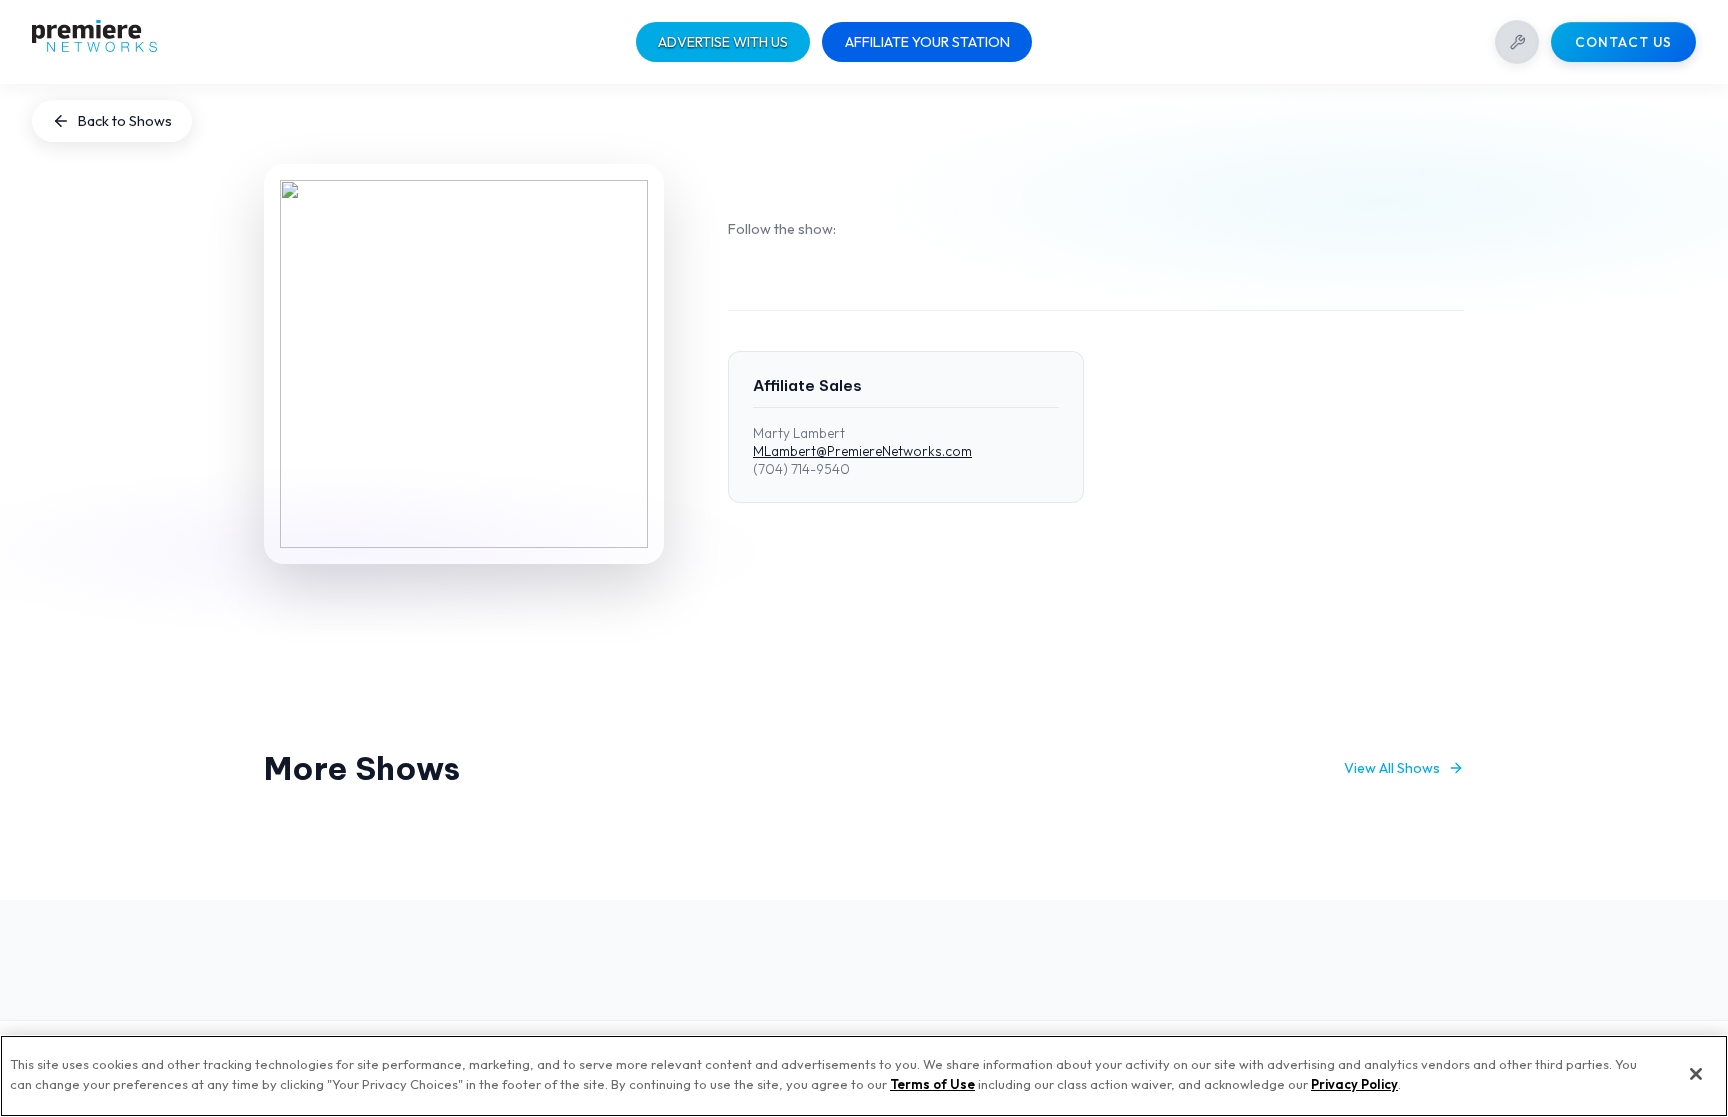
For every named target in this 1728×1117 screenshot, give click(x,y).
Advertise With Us (723, 42)
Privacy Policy (1354, 1083)
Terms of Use (932, 1083)
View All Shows (1392, 768)
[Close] (1696, 1074)
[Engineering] (1517, 42)
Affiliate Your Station (927, 42)
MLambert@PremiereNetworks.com (862, 451)
